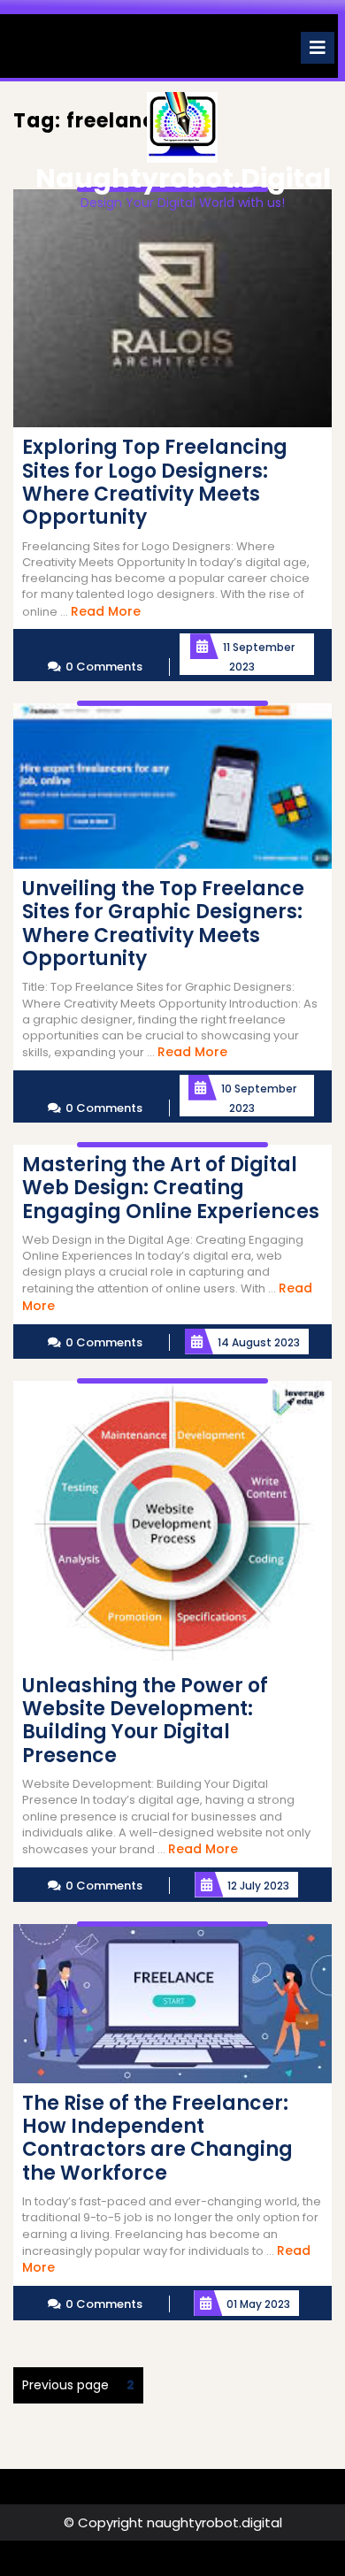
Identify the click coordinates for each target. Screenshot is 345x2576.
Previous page (65, 2385)
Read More (106, 611)
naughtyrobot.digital (183, 178)
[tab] (318, 48)
